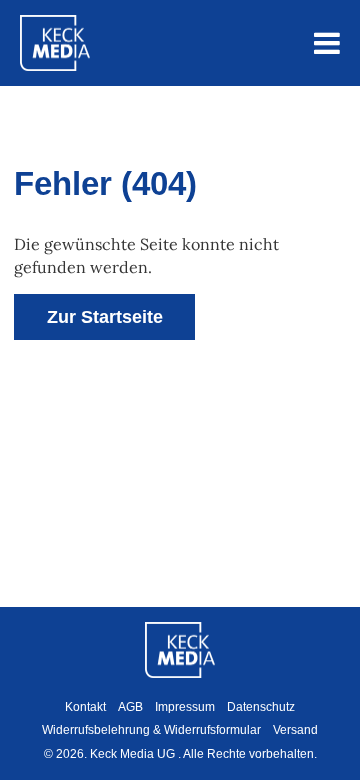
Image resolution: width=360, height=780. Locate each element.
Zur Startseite (105, 317)
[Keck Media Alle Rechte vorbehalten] (55, 43)
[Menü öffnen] (327, 43)
